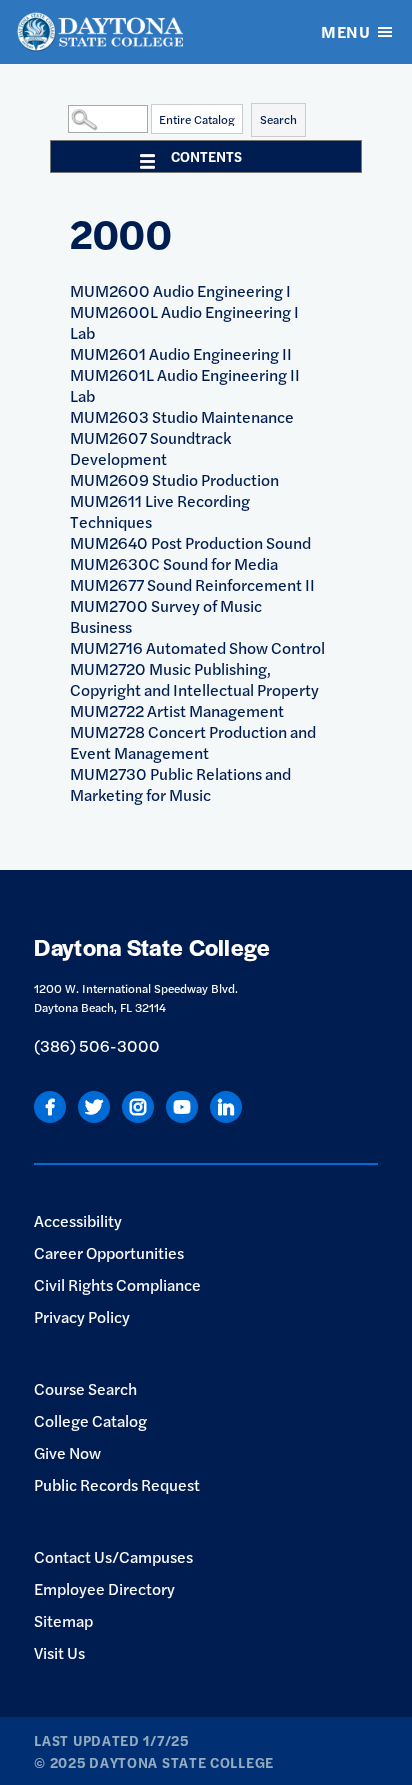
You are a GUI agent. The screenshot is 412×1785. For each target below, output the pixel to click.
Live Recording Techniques (160, 511)
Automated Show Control (197, 647)
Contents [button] (206, 156)
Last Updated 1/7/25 (111, 1740)
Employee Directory (104, 1588)
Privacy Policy (82, 1316)
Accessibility (78, 1220)
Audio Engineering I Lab (184, 322)
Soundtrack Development (150, 448)
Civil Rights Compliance (117, 1284)
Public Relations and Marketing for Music (180, 784)
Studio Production (174, 479)
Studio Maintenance (182, 416)
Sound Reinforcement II (192, 584)
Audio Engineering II (181, 353)
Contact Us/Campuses (113, 1556)
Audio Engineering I (180, 290)
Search (278, 119)
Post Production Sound (190, 542)
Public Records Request (117, 1484)
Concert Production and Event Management (193, 742)
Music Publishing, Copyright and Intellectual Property (194, 679)
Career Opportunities (109, 1252)
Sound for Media (174, 563)
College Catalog (90, 1420)
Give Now (67, 1452)
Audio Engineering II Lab (185, 385)
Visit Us (59, 1652)
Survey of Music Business (166, 616)
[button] (63, 118)
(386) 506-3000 (97, 1045)
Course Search (85, 1388)
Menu (345, 31)
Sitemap (63, 1620)
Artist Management (177, 710)
